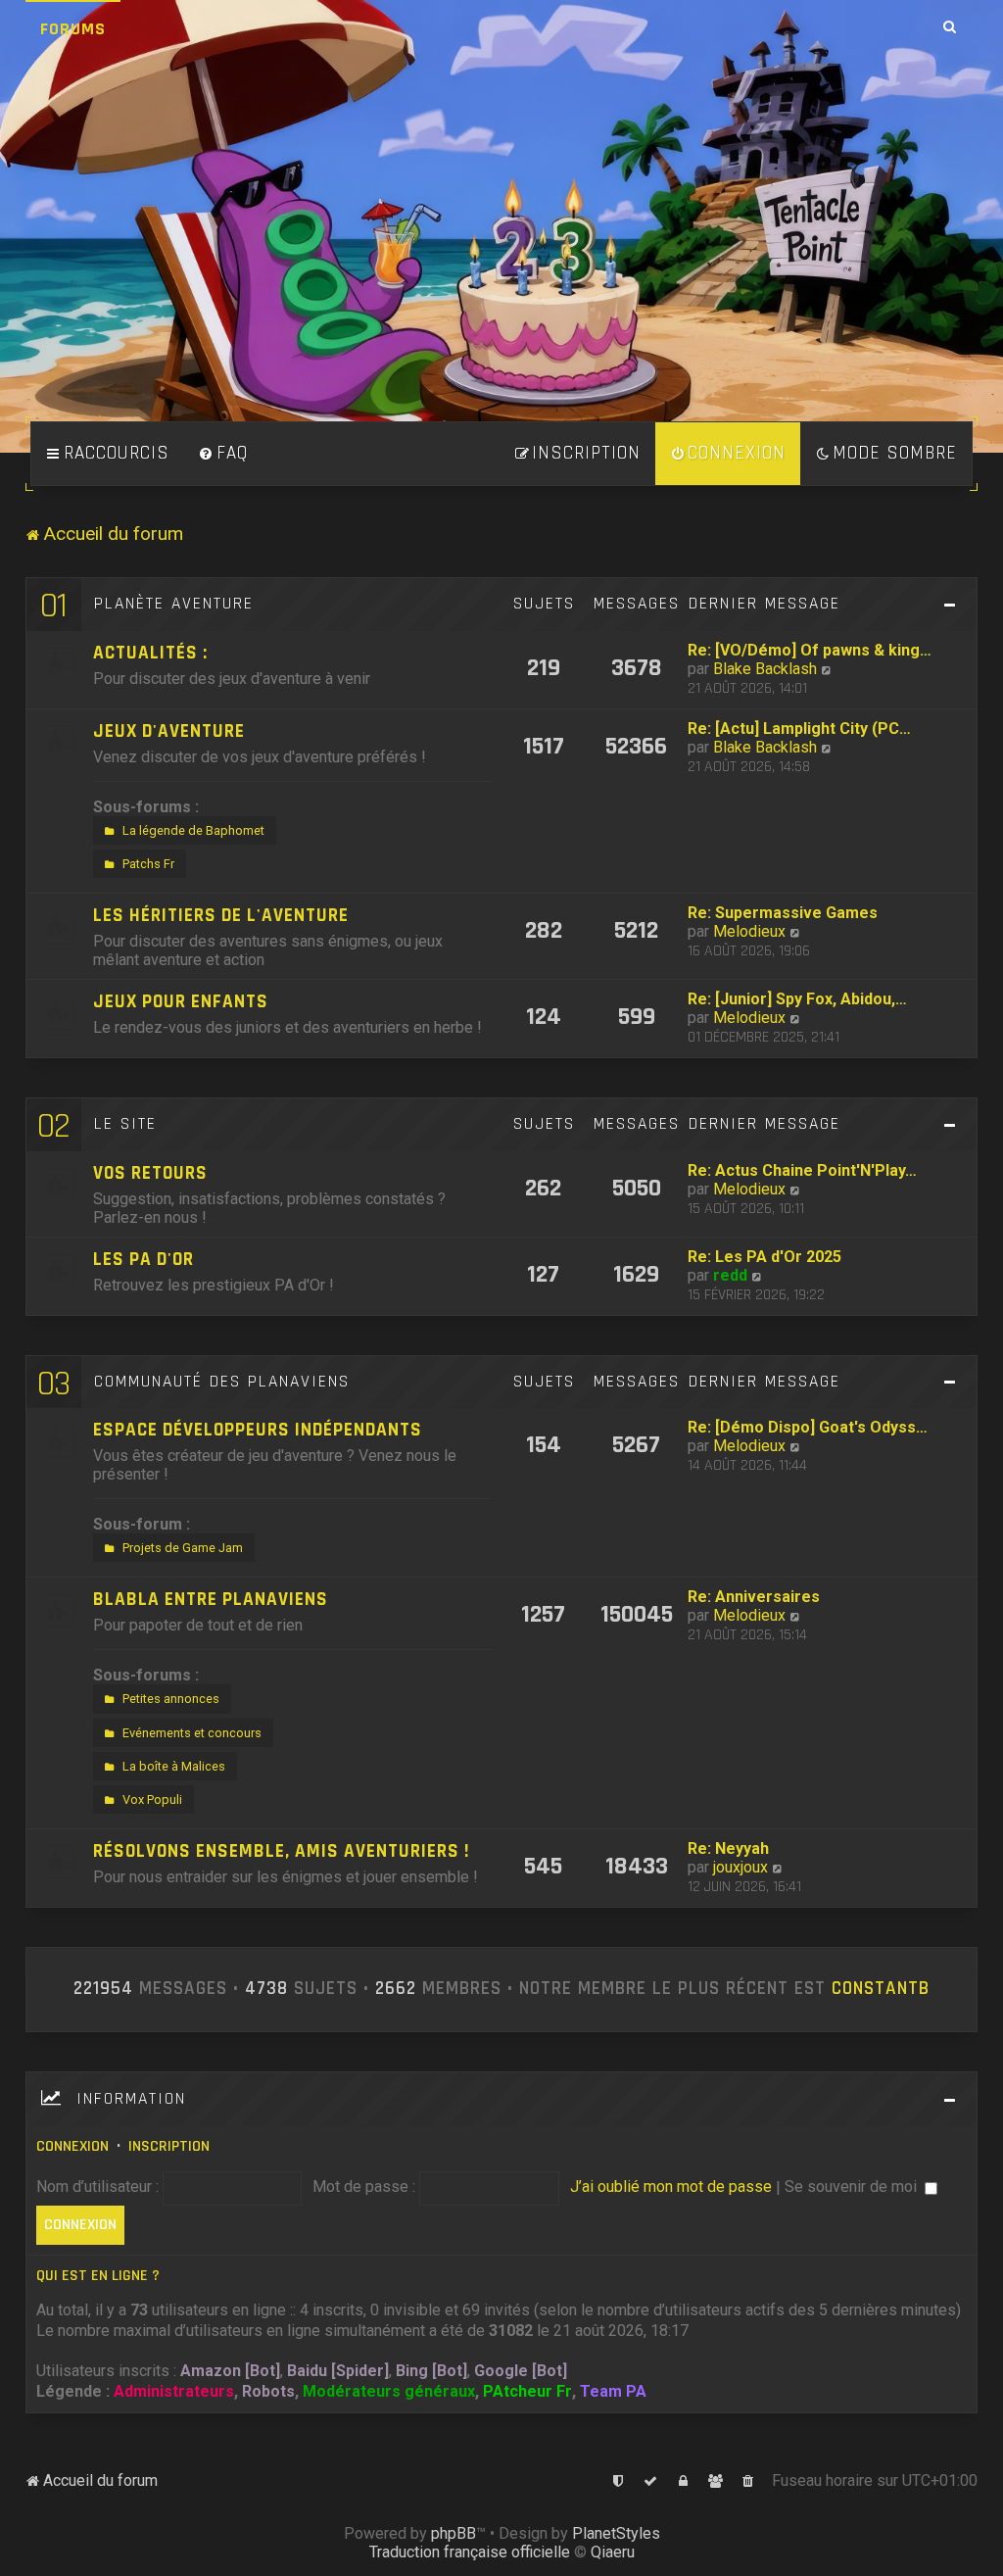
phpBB (454, 2533)
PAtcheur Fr (527, 2391)
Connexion (72, 2146)
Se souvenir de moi (853, 2187)
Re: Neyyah (728, 1848)
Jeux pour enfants (181, 1002)
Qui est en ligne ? (98, 2276)
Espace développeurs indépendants (258, 1430)
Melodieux (749, 931)
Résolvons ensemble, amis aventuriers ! (281, 1851)
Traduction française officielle (470, 2552)
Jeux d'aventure (169, 731)
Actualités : (150, 653)
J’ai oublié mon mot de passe (671, 2187)
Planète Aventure (174, 604)
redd (730, 1275)
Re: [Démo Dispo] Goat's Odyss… (808, 1427)
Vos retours (150, 1173)
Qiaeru (613, 2552)
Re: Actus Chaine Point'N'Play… (802, 1170)
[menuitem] (223, 454)
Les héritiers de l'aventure (221, 916)
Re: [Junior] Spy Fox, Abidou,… (797, 999)
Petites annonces (171, 1699)
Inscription (169, 2146)
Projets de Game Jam (183, 1548)
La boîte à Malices (174, 1766)
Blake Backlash (765, 669)
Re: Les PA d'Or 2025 (764, 1257)
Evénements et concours (192, 1733)
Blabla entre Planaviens (211, 1600)
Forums (73, 29)
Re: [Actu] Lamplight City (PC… (799, 729)
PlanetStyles (616, 2533)
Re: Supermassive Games (783, 913)
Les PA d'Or (143, 1260)
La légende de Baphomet (193, 830)
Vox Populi (152, 1799)
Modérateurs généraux (389, 2391)
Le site (125, 1124)
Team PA (613, 2391)
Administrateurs (174, 2391)
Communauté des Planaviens (222, 1382)
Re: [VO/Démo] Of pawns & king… (810, 650)
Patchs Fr (148, 864)
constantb (881, 1989)
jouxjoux (740, 1867)
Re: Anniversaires (754, 1597)
